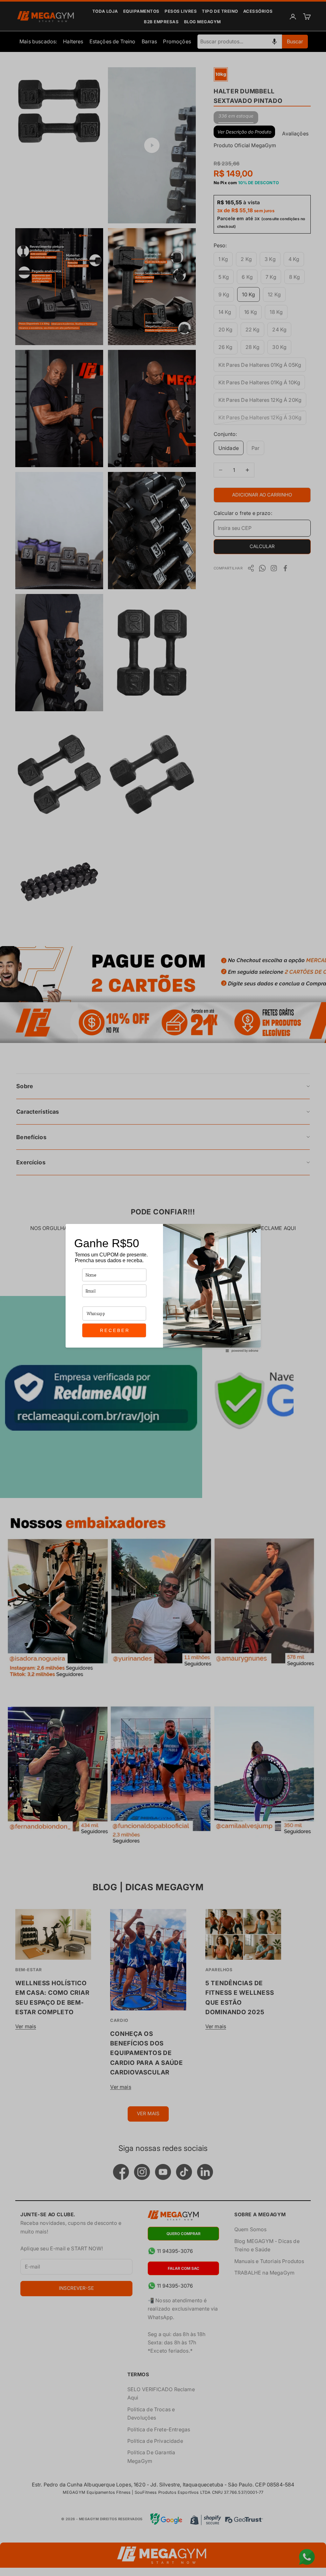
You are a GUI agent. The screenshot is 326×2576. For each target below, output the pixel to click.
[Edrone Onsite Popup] (163, 1288)
